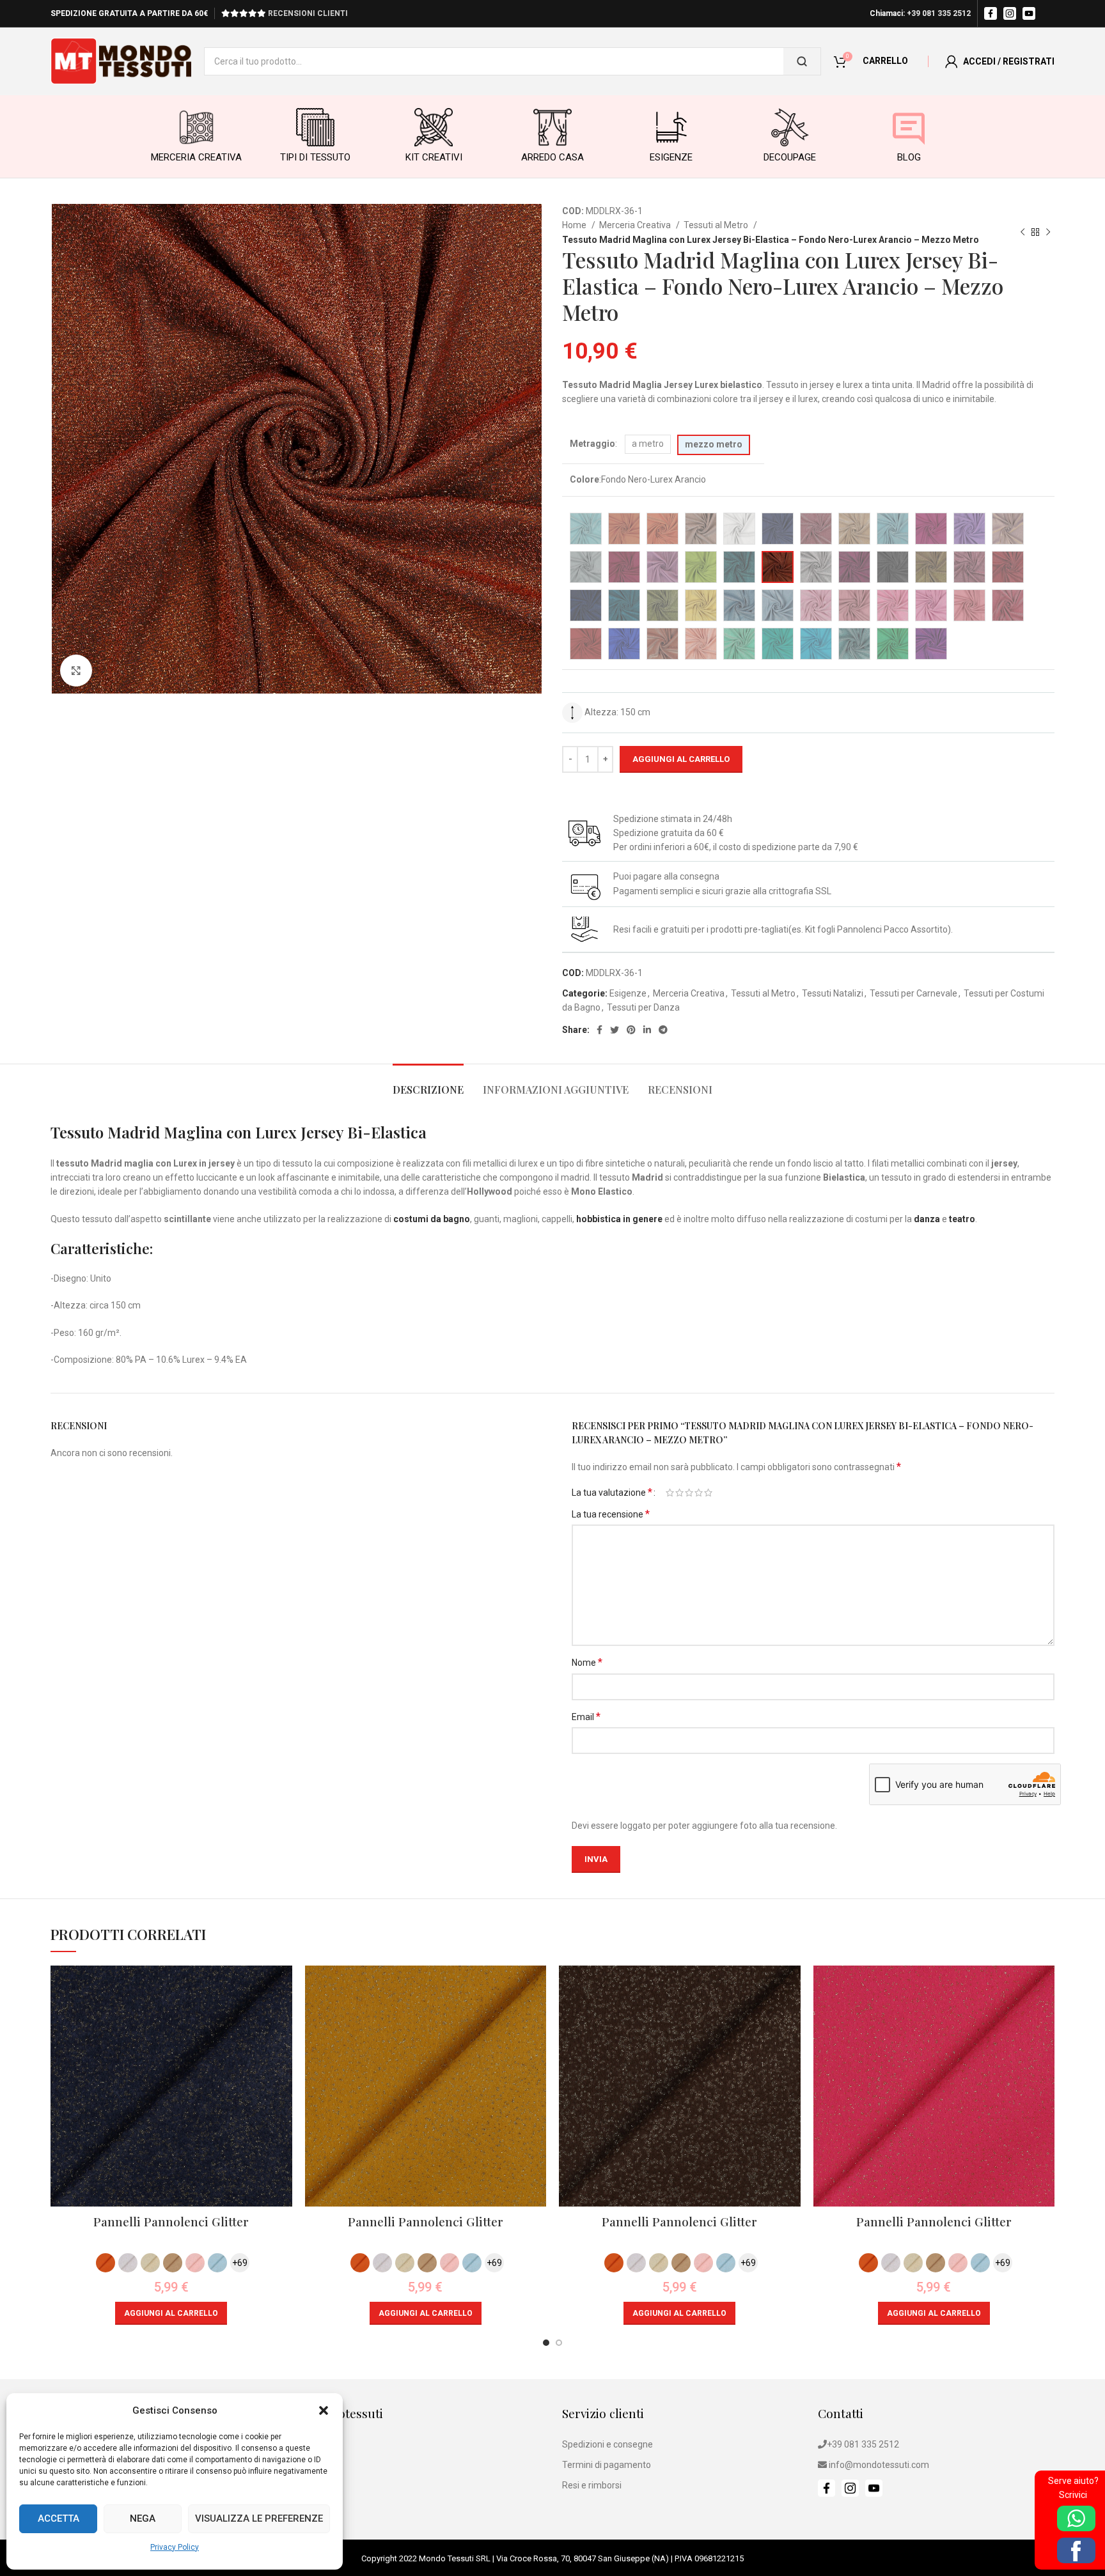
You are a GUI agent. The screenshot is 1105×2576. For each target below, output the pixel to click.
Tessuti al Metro (717, 225)
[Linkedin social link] (647, 1030)
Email (586, 1717)
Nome (587, 1662)
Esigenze (628, 993)
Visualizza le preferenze (259, 2518)
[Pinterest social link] (631, 1030)
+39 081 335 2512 (939, 13)
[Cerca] (802, 61)
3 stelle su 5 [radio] (689, 1493)
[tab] (428, 1083)
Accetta (59, 2518)
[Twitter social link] (615, 1030)
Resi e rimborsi (592, 2485)
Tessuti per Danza (643, 1007)
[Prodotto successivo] (1048, 233)
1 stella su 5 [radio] (670, 1493)
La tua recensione (611, 1514)
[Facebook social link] (600, 1030)
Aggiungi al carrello (681, 759)
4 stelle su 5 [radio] (699, 1493)
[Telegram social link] (663, 1030)
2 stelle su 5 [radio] (679, 1493)
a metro (648, 444)
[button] (324, 2410)
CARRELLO (885, 61)
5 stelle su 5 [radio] (708, 1493)
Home (575, 225)
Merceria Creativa (636, 225)
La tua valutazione (612, 1493)
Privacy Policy (175, 2547)
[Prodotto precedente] (1023, 233)
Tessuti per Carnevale (913, 993)
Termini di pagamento (607, 2465)
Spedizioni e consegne (607, 2444)
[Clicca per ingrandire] (76, 671)
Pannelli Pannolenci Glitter (171, 2221)
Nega (143, 2518)
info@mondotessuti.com (879, 2465)
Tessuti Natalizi (833, 993)
